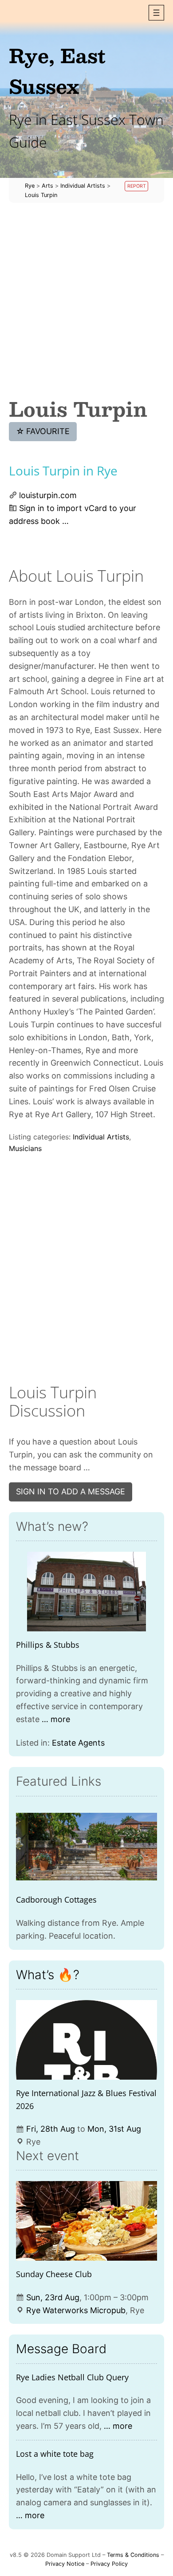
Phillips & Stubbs (48, 1645)
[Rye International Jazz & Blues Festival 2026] (86, 2040)
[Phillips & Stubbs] (86, 1592)
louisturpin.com (48, 495)
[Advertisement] (86, 300)
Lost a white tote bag (55, 2454)
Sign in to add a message (71, 1491)
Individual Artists (101, 1137)
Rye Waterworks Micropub (76, 2310)
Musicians (25, 1148)
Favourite (43, 431)
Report (137, 186)
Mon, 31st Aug (114, 2129)
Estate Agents (78, 1743)
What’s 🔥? (48, 1975)
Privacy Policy (109, 2564)
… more (56, 1719)
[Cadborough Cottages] (86, 1847)
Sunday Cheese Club (54, 2274)
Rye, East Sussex (57, 70)
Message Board (61, 2349)
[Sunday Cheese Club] (86, 2221)
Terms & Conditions (133, 2555)
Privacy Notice (65, 2564)
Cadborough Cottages (56, 1900)
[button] (156, 13)
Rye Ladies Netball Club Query (72, 2377)
